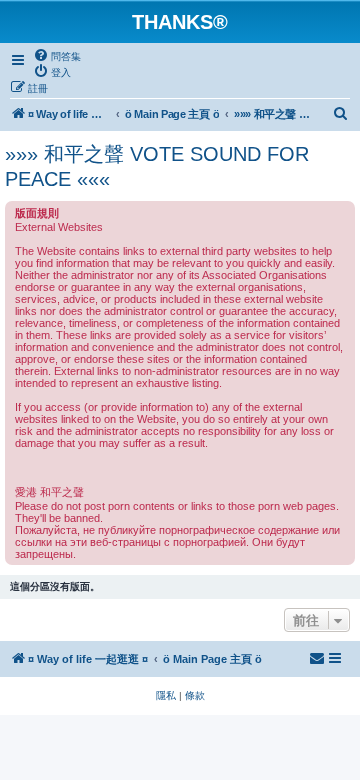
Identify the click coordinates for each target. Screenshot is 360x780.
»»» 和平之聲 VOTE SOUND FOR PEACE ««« (157, 166)
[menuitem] (57, 56)
